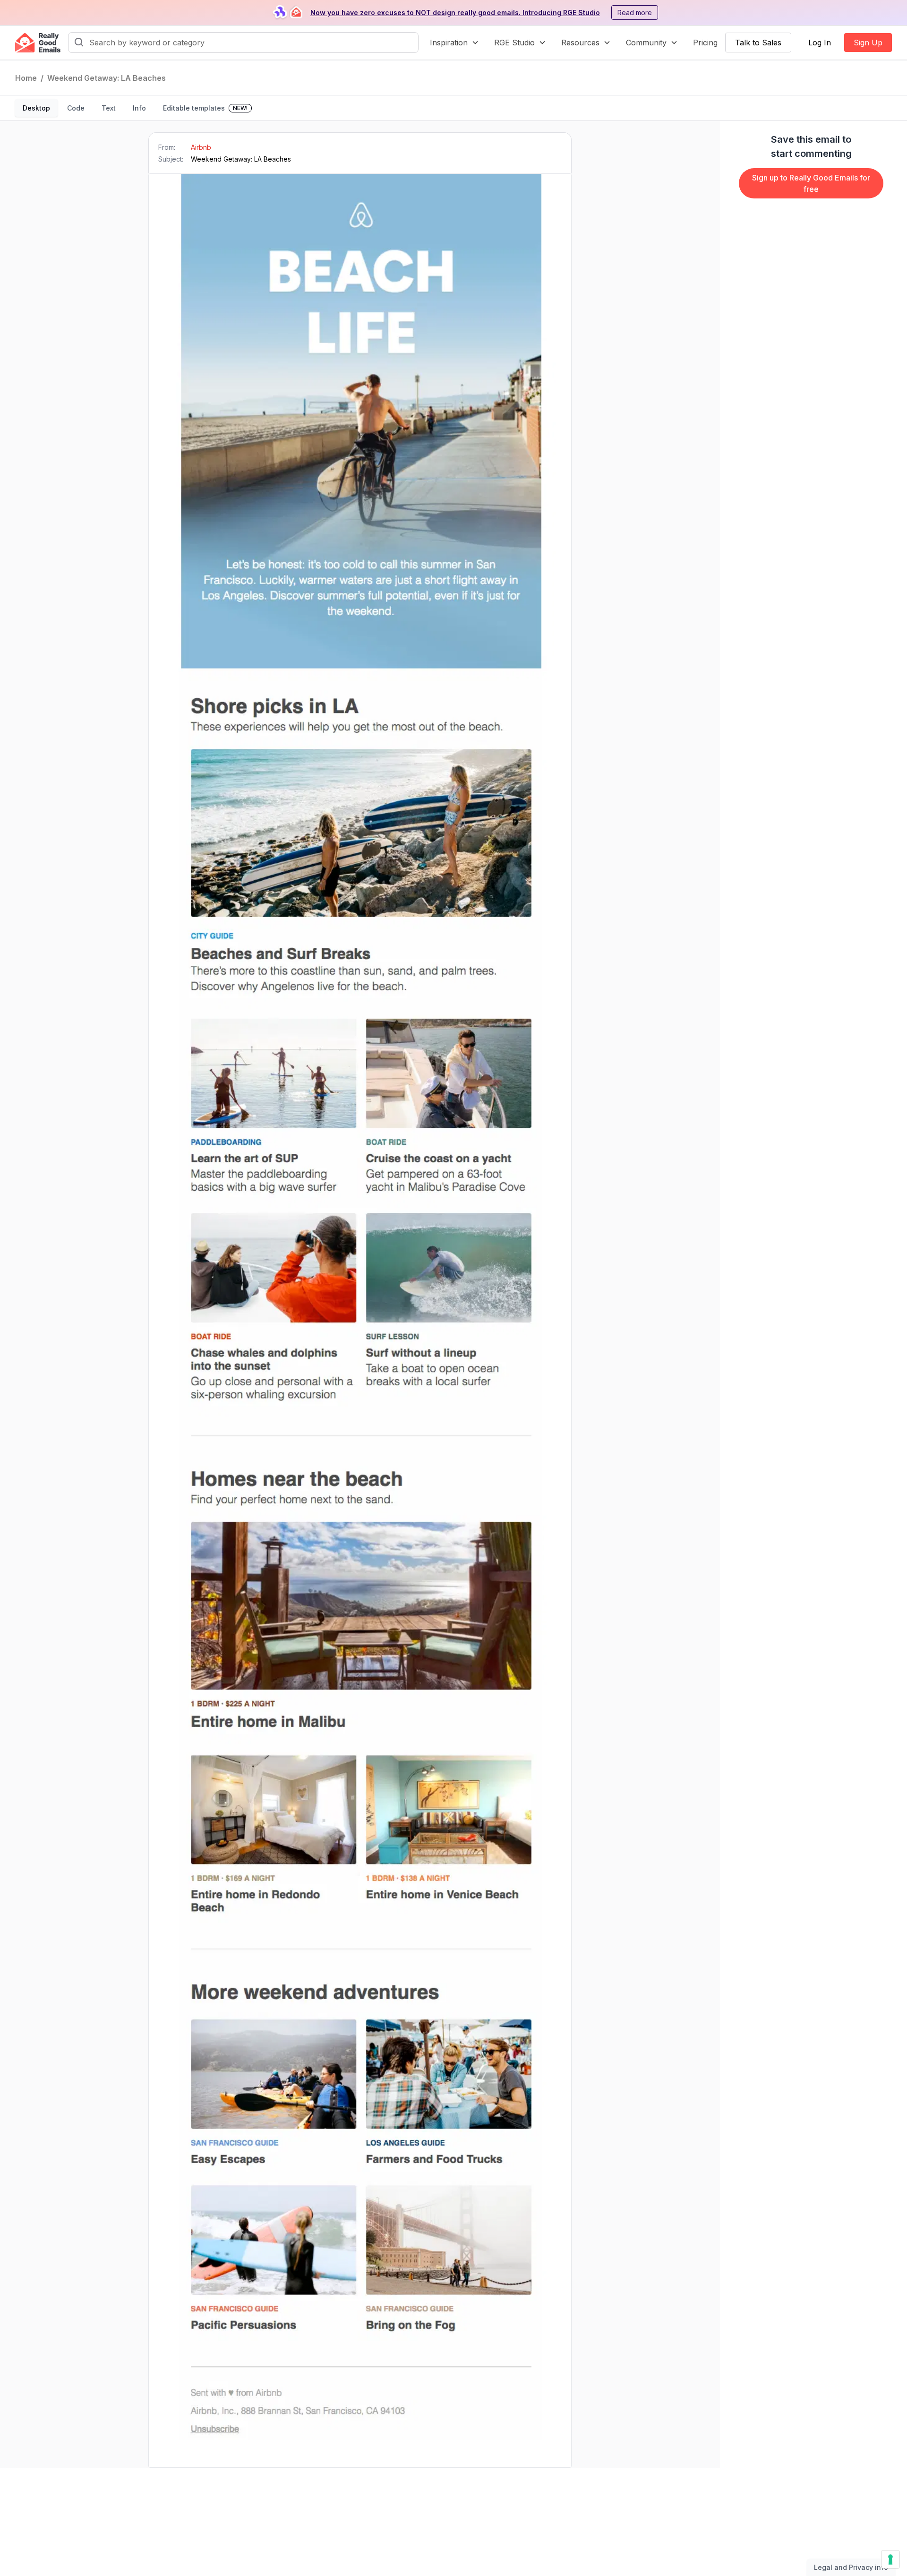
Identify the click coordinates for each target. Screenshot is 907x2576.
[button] (454, 43)
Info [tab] (139, 108)
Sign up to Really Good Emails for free (811, 183)
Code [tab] (76, 108)
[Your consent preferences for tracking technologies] (890, 2559)
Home (26, 78)
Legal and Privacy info (851, 2567)
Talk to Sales (758, 43)
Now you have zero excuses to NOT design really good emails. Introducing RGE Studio (455, 13)
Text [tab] (109, 108)
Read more (635, 13)
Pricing (705, 43)
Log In (820, 43)
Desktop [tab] (36, 108)
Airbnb (201, 147)
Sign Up (868, 43)
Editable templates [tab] (205, 108)
